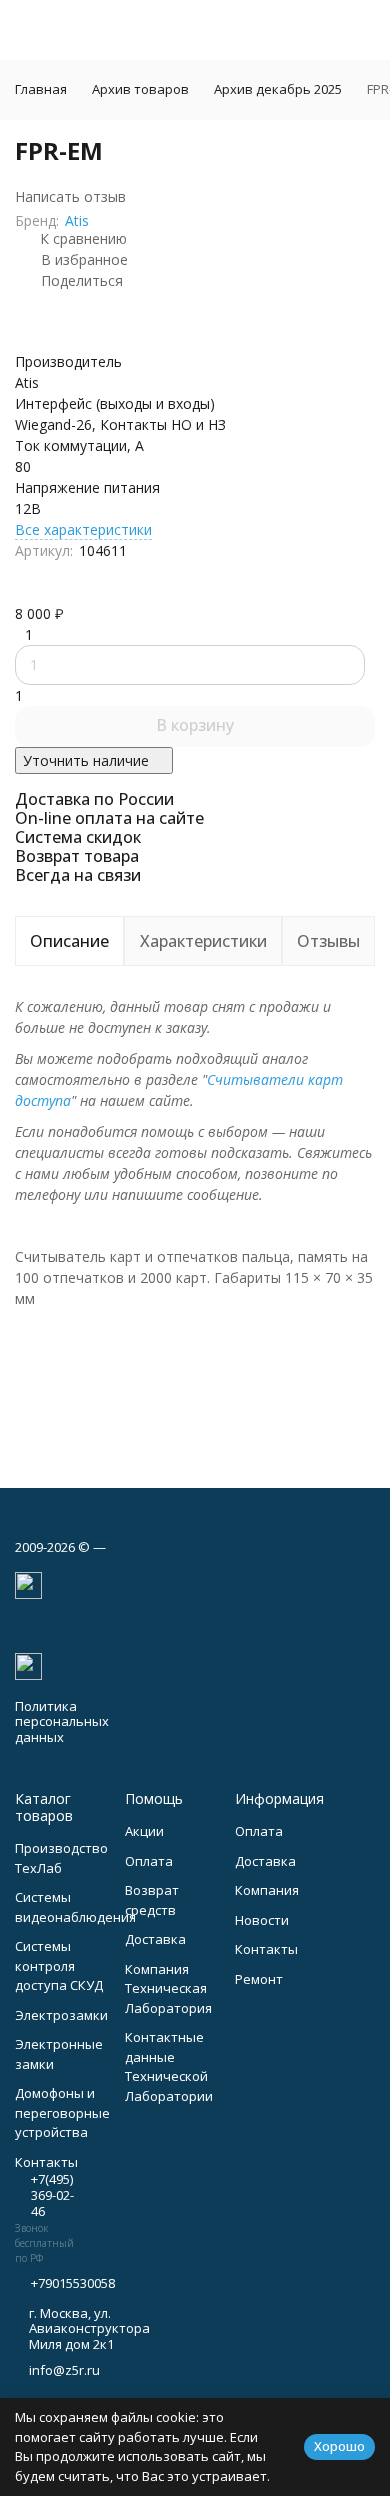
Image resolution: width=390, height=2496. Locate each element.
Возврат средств (152, 1900)
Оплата (149, 1861)
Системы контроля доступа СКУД (59, 1965)
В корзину (195, 725)
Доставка (155, 1939)
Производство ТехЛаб (61, 1858)
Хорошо (339, 2446)
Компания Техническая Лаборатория (168, 1988)
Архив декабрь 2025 (278, 89)
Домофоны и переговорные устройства (62, 2112)
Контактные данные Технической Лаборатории (169, 2066)
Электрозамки (61, 2015)
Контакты (266, 1949)
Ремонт (259, 1979)
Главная (41, 89)
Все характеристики (83, 529)
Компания (267, 1890)
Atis (77, 220)
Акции (144, 1831)
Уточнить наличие (86, 760)
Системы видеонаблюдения (75, 1907)
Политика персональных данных (62, 1721)
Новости (262, 1920)
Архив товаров (140, 89)
